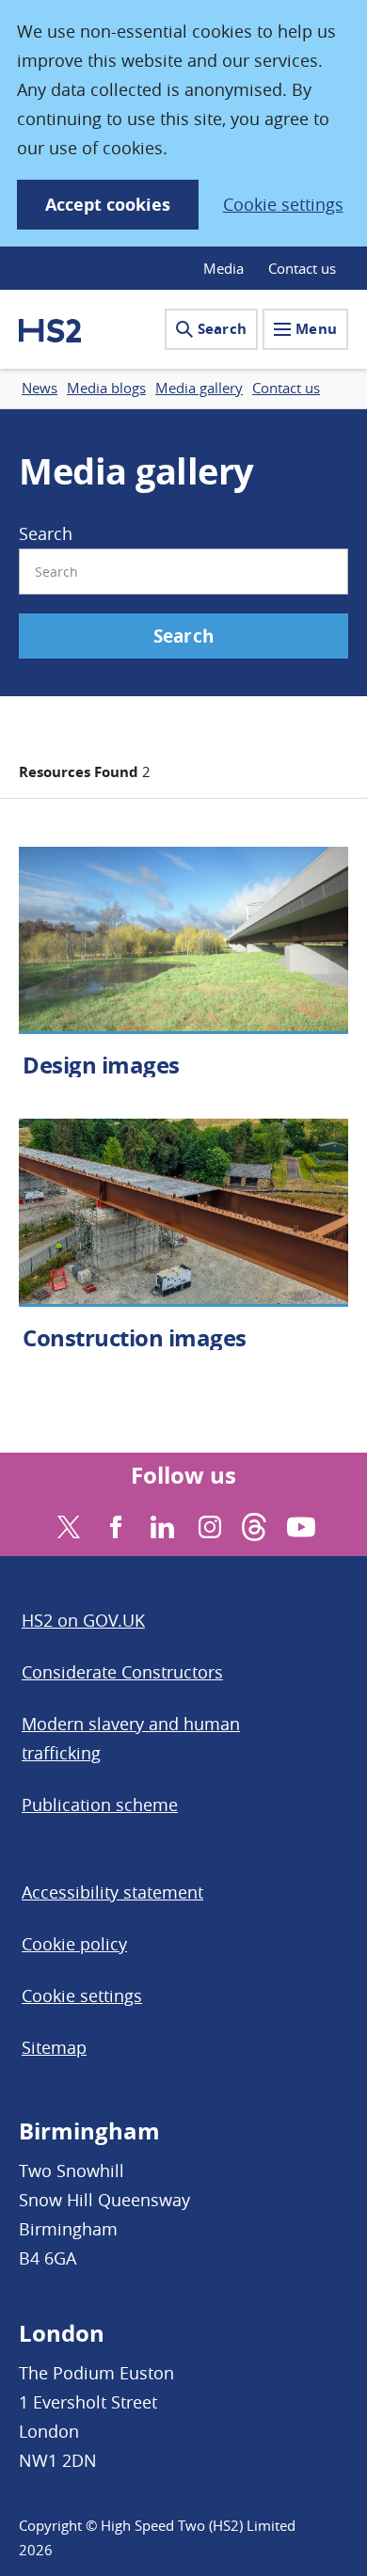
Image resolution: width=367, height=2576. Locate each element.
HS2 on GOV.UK (83, 1620)
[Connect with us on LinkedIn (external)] (160, 1525)
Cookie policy (74, 1944)
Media (223, 268)
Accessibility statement (112, 1892)
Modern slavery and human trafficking (131, 1738)
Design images (101, 1065)
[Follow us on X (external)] (66, 1525)
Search (222, 329)
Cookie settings (283, 204)
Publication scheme (100, 1805)
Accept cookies (108, 205)
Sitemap (54, 2047)
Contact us (302, 268)
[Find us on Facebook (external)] (113, 1525)
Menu (316, 329)
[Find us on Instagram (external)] (207, 1525)
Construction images (135, 1338)
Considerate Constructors (122, 1672)
